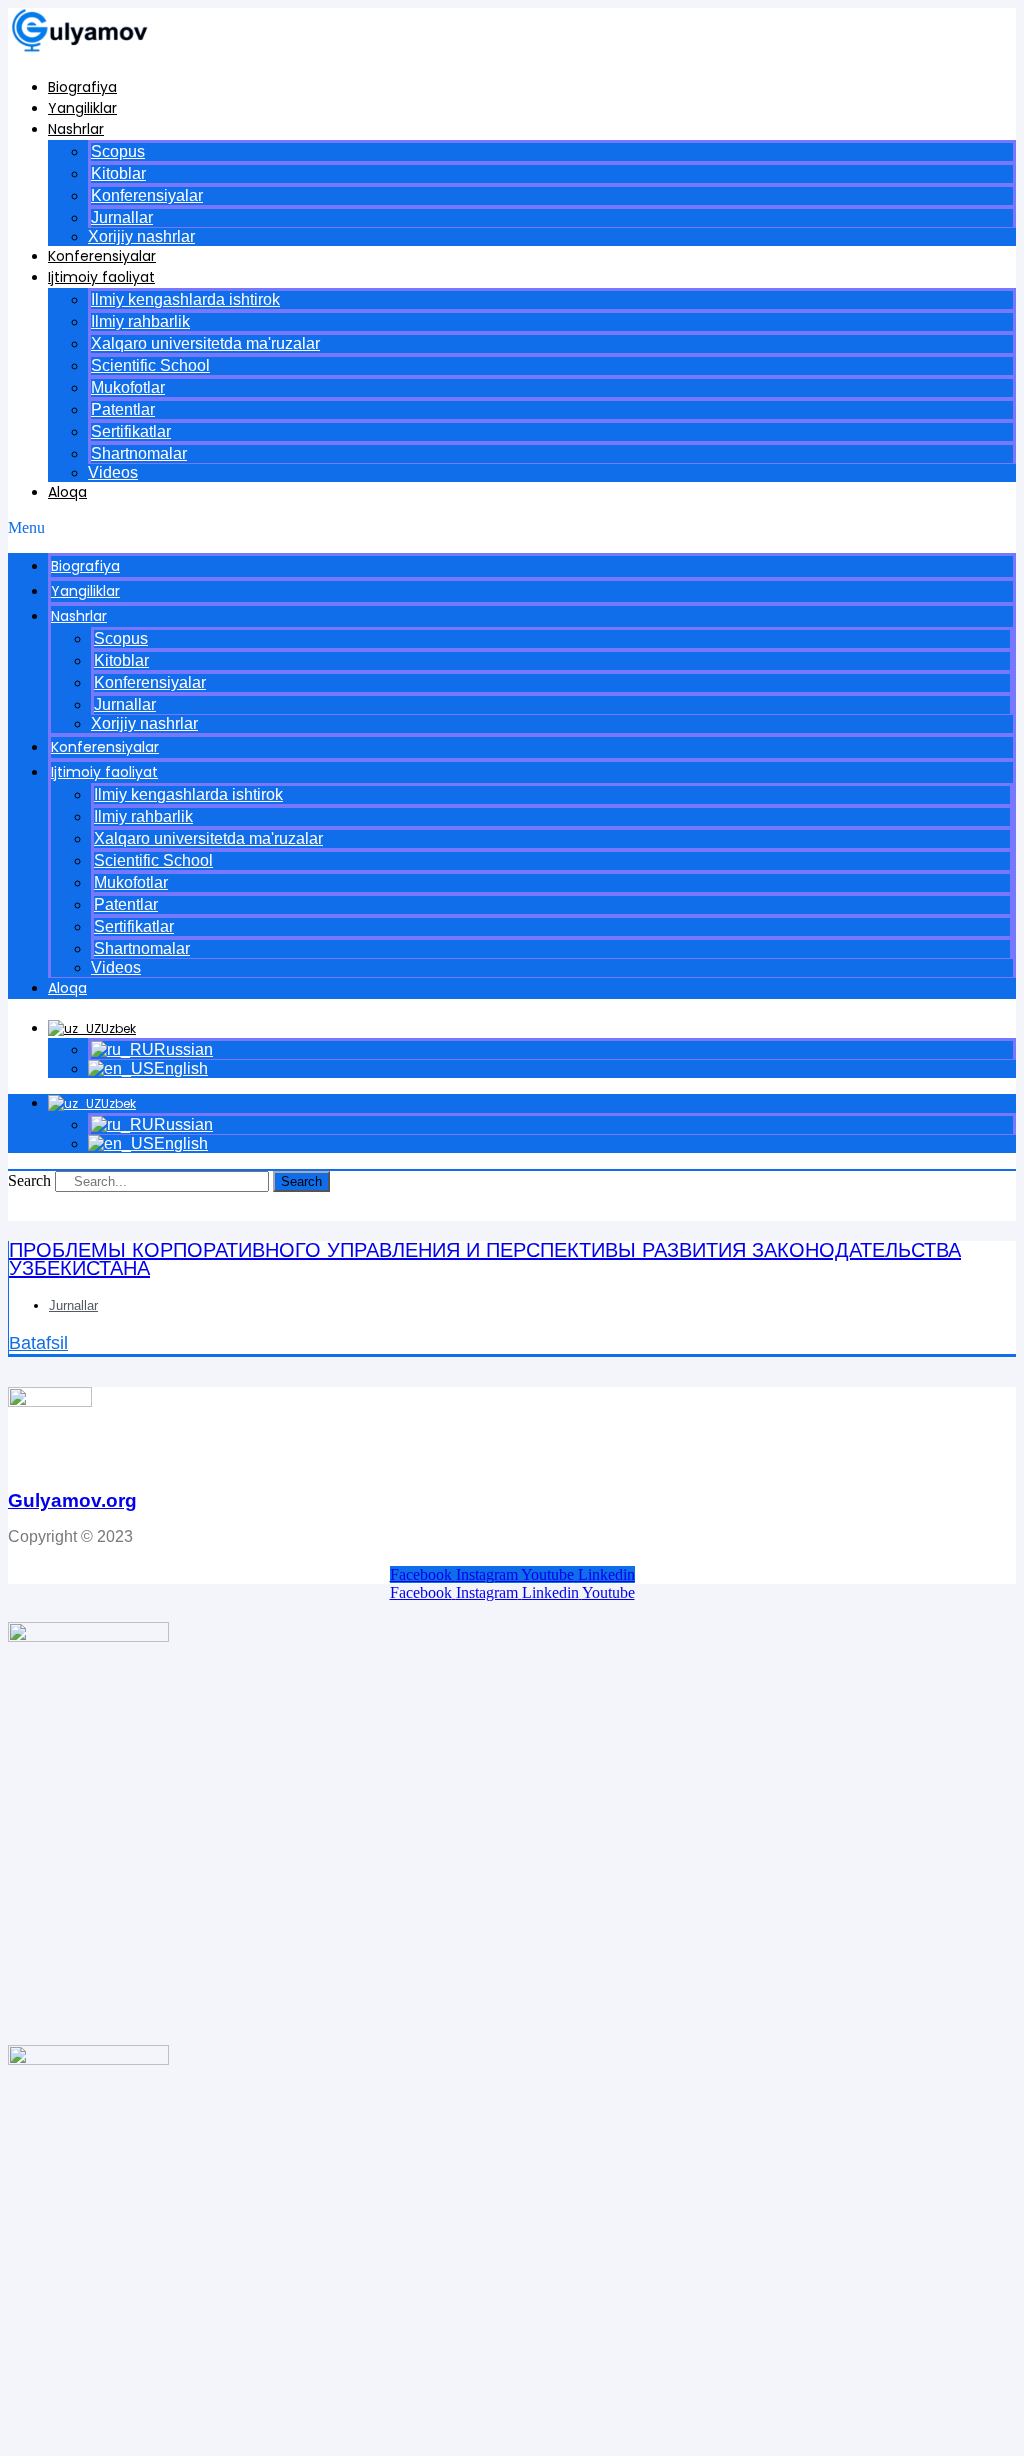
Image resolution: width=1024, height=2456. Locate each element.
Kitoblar (118, 173)
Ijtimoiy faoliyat (101, 277)
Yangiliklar (82, 108)
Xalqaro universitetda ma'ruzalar (205, 343)
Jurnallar (122, 217)
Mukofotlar (128, 387)
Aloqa (67, 492)
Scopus (118, 151)
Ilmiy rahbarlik (140, 321)
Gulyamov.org (72, 1500)
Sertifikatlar (131, 431)
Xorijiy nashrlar (141, 236)
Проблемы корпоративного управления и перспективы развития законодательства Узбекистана (485, 1259)
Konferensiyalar (147, 195)
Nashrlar (76, 129)
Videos (113, 472)
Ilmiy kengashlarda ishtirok (185, 299)
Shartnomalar (139, 453)
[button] (512, 528)
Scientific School (150, 365)
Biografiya (82, 87)
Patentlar (123, 409)
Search (29, 1180)
